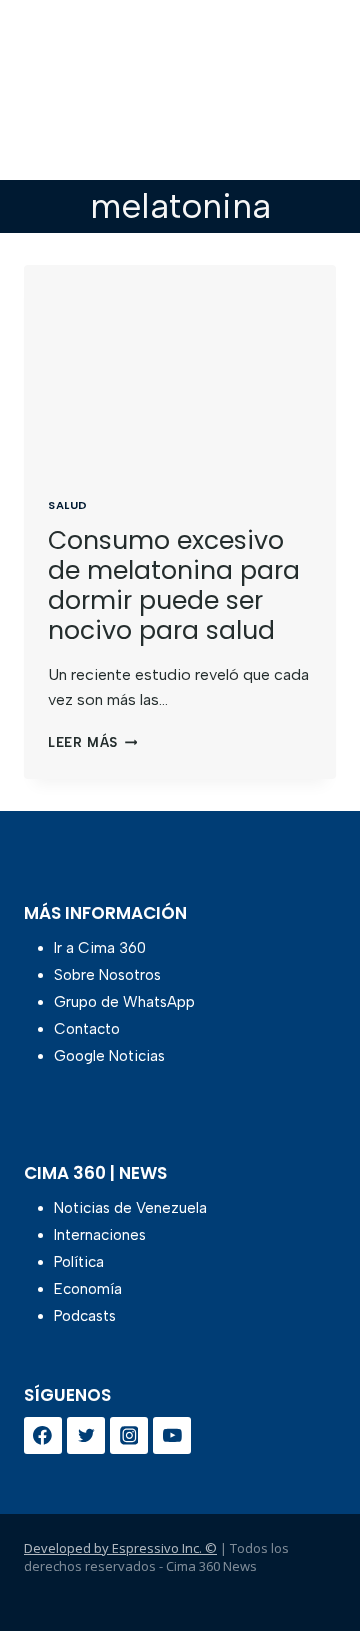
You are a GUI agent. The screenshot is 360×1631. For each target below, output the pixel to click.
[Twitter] (86, 1436)
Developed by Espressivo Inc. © (120, 1548)
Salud (68, 505)
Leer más (92, 742)
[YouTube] (172, 1436)
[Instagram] (129, 1436)
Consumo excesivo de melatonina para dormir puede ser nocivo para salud (174, 585)
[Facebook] (43, 1436)
